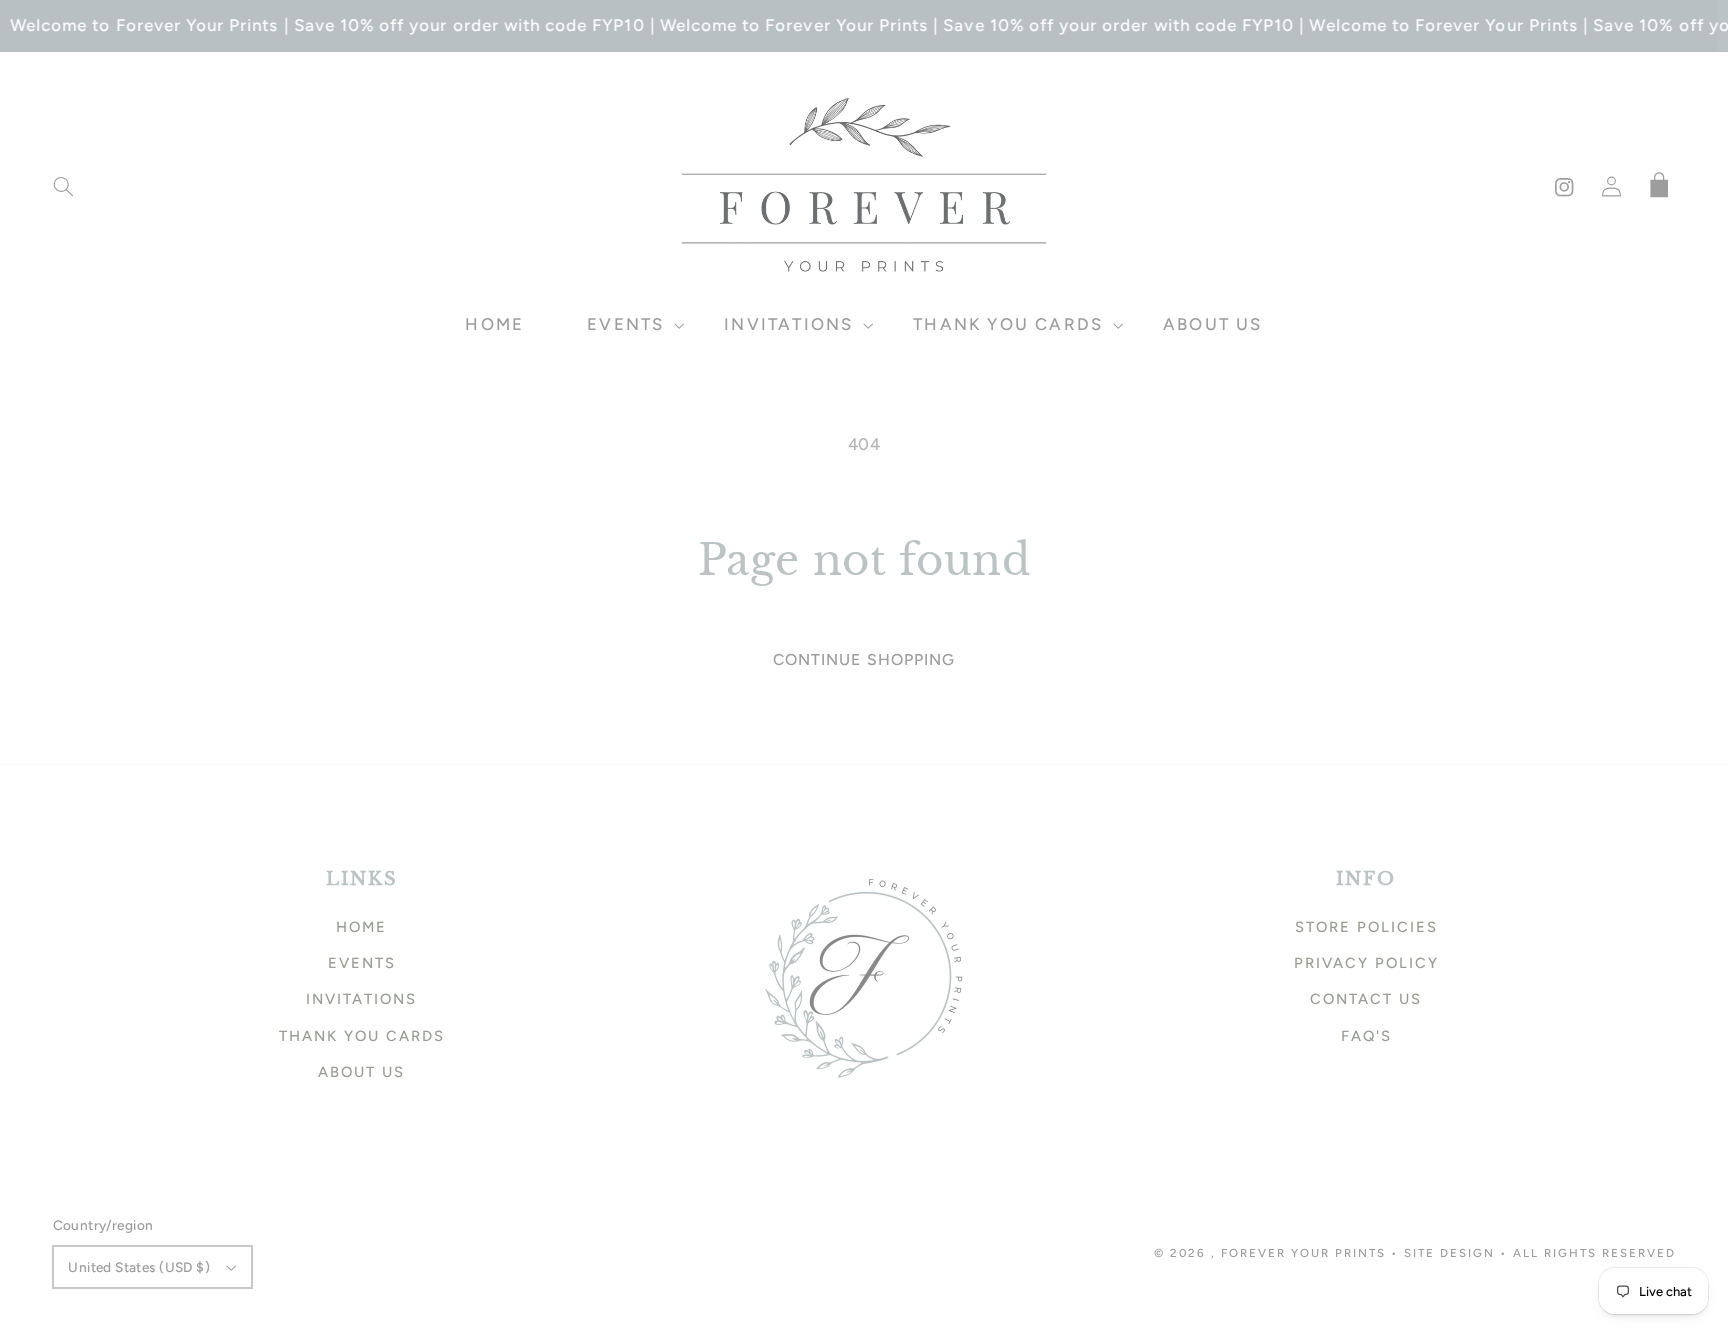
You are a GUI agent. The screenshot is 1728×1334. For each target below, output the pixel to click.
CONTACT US (1366, 999)
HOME (361, 927)
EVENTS (362, 963)
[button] (63, 187)
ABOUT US (361, 1072)
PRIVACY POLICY (1366, 963)
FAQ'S (1366, 1036)
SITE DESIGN (1449, 1253)
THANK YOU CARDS (362, 1036)
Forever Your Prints (1303, 1253)
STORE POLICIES (1366, 927)
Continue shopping (864, 659)
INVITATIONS (361, 999)
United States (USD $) (139, 1267)
